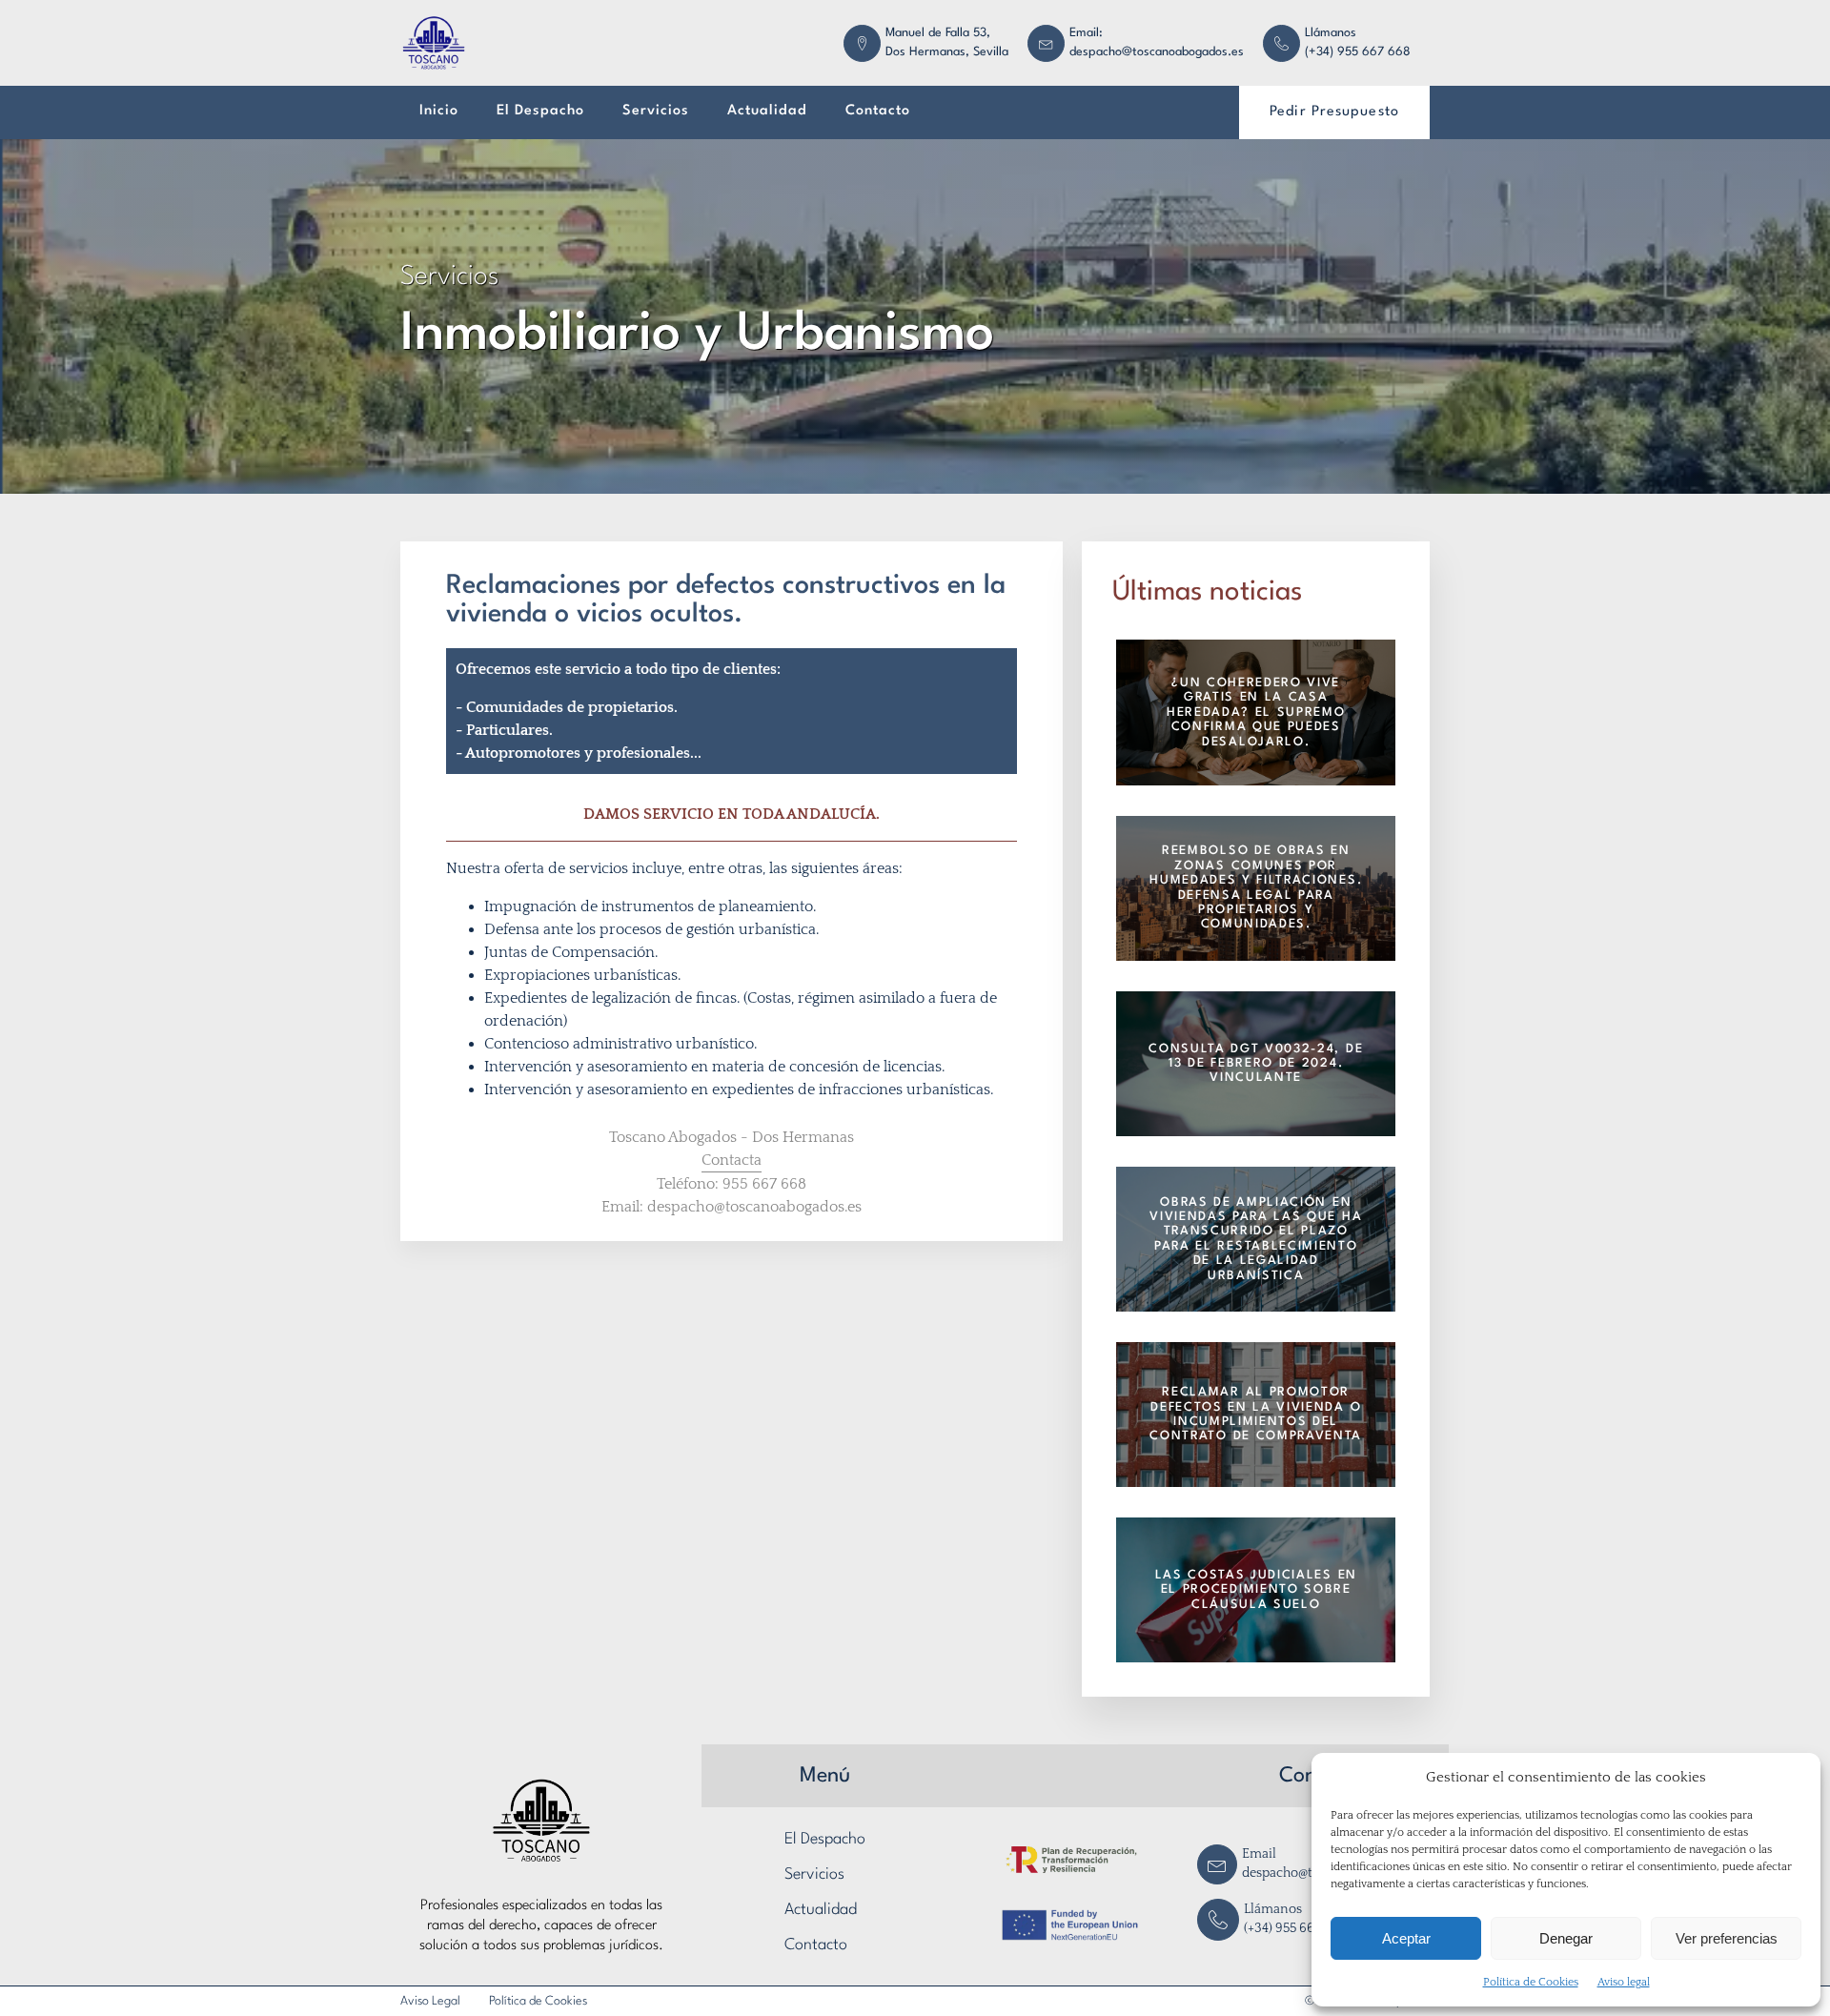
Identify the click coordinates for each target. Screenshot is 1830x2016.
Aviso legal (1624, 1982)
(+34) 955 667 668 (1358, 52)
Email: (1086, 33)
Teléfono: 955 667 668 (732, 1184)
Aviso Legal (430, 2001)
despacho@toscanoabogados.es (1157, 52)
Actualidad (767, 111)
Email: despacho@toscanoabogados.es (732, 1207)
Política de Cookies (1531, 1982)
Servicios (656, 111)
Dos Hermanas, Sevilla (947, 52)
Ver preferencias (1727, 1938)
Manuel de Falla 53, (938, 33)
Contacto (878, 111)
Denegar (1566, 1938)
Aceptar (1406, 1938)
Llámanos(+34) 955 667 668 (1295, 1919)
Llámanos (1331, 33)
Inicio (439, 111)
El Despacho (540, 111)
